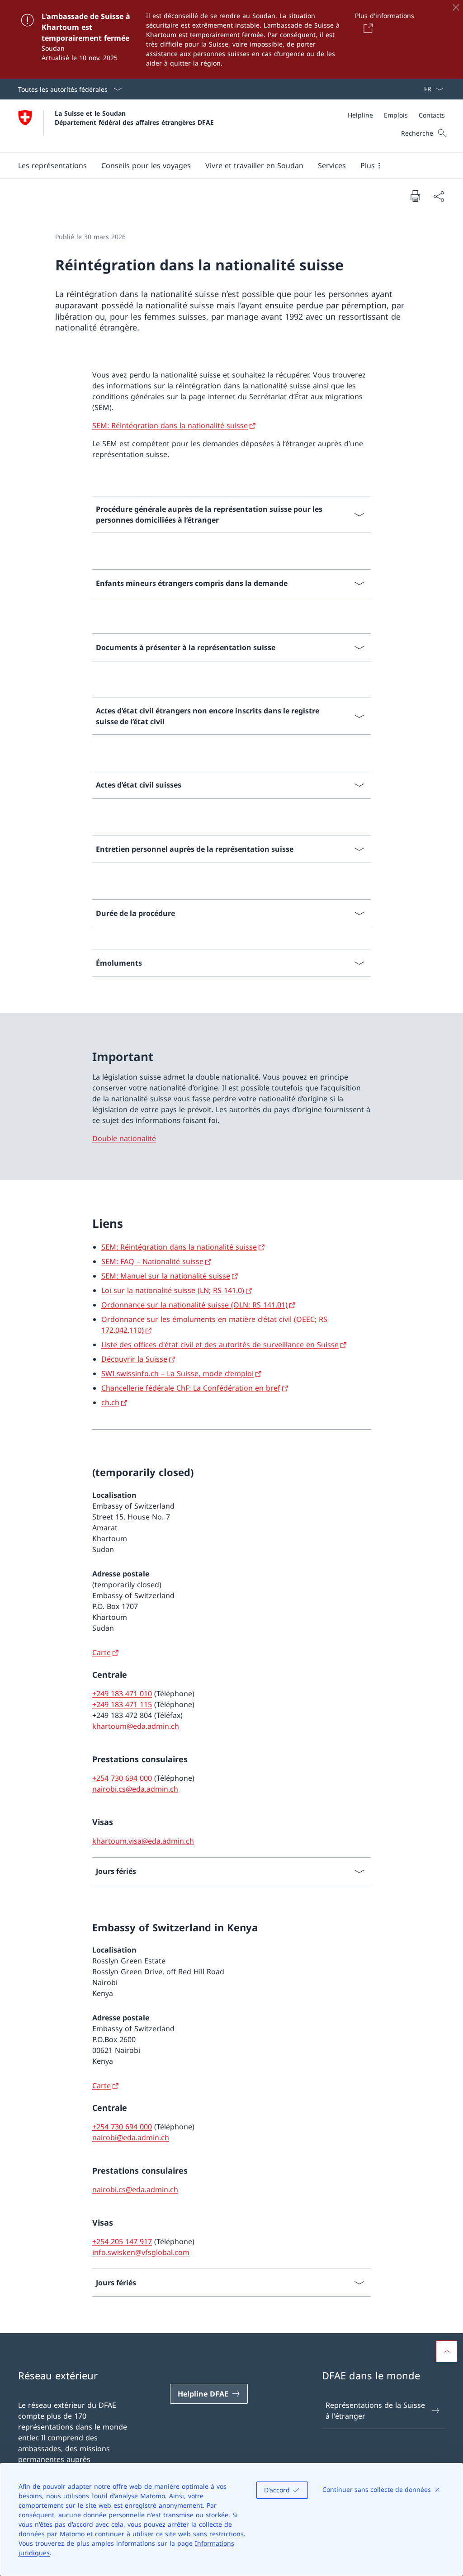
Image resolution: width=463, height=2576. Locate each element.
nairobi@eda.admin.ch (131, 2137)
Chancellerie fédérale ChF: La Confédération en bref (191, 1388)
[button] (52, 165)
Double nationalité (124, 1138)
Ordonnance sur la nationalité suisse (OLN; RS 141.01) (194, 1305)
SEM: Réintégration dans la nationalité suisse (170, 425)
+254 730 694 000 (122, 1778)
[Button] (367, 28)
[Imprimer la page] (415, 196)
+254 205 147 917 (122, 2241)
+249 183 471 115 (122, 1704)
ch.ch (110, 1402)
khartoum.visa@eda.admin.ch (143, 1841)
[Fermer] (456, 7)
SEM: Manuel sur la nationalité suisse (166, 1276)
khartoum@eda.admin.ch (136, 1726)
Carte (102, 1652)
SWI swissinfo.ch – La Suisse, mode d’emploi (177, 1373)
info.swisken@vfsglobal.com (141, 2252)
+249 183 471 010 (122, 1694)
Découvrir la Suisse (134, 1359)
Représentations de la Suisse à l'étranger (375, 2411)
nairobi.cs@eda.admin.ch (135, 1789)
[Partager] (439, 196)
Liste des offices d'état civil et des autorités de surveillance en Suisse (220, 1345)
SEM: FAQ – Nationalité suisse (152, 1261)
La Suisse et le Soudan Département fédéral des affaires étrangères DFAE (134, 118)
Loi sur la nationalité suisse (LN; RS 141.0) (173, 1290)
